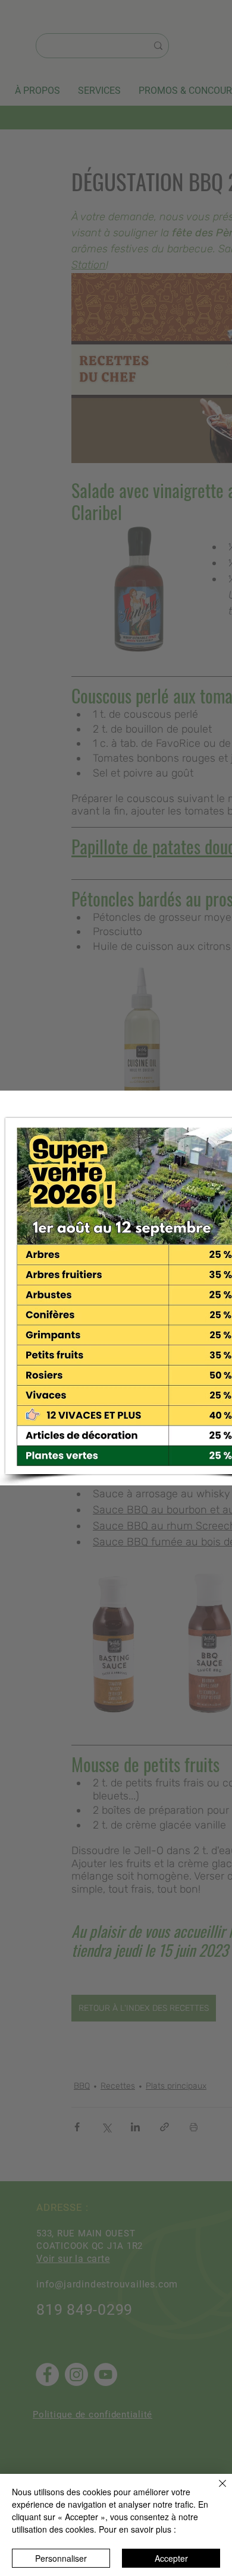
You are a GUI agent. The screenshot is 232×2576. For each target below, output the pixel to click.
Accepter (171, 2558)
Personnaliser (61, 2558)
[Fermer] (215, 2491)
